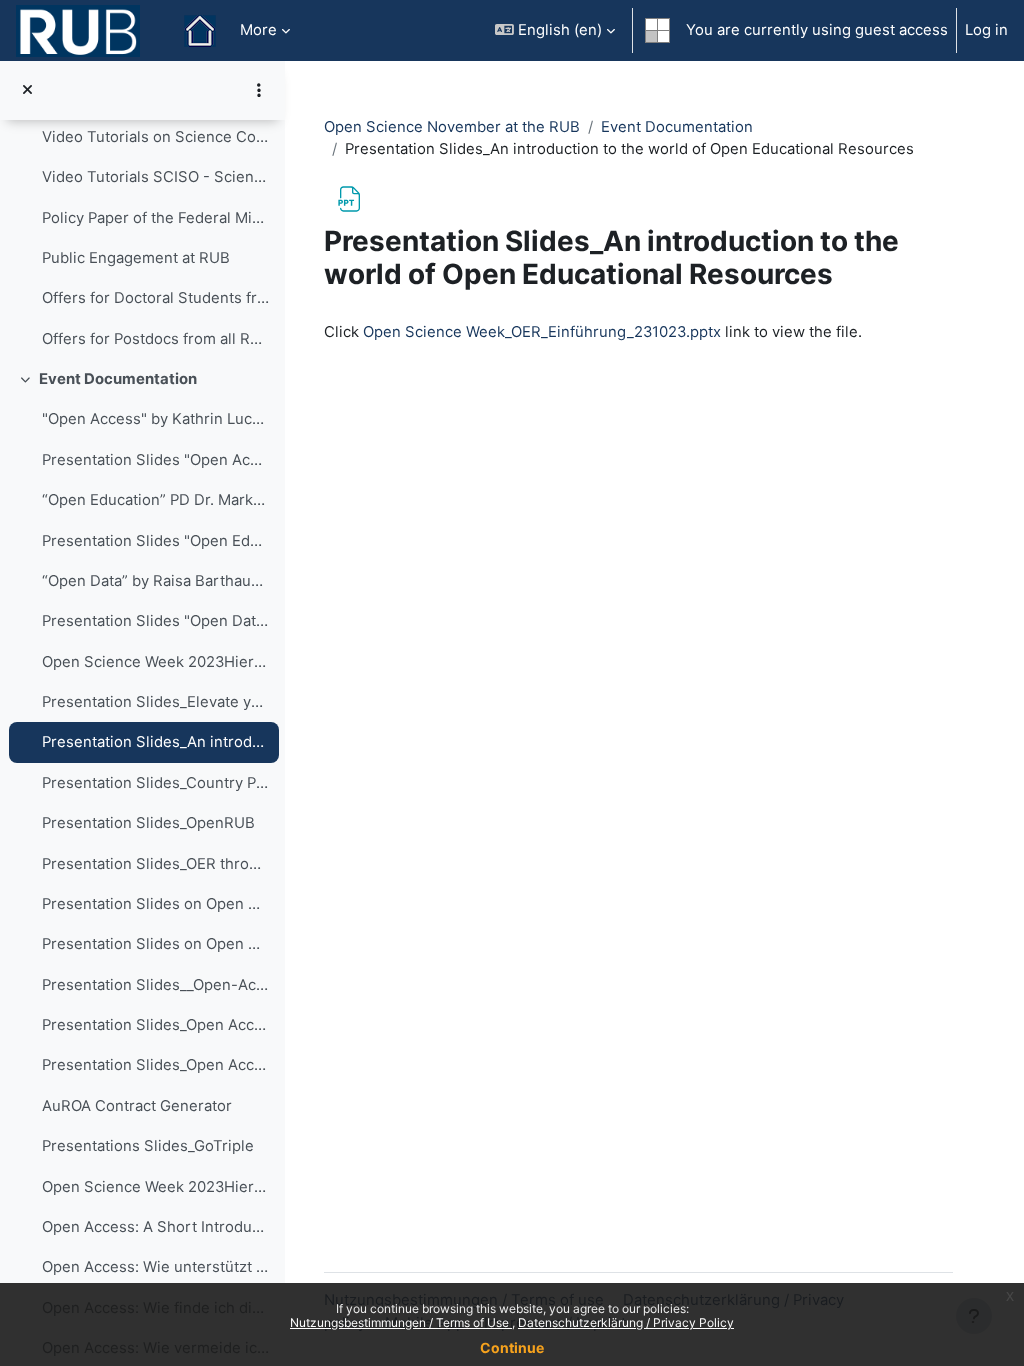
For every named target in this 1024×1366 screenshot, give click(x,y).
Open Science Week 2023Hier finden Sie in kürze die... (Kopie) (155, 1187)
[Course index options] (259, 90)
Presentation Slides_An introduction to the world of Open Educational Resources (155, 742)
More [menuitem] (258, 30)
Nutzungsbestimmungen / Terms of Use (401, 1322)
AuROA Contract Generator (137, 1106)
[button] (555, 30)
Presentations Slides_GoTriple (148, 1146)
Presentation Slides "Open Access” (155, 460)
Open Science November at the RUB (452, 127)
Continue (512, 1347)
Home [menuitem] (200, 31)
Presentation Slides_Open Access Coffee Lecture (155, 1025)
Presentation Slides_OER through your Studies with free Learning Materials (155, 864)
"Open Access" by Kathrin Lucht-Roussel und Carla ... (155, 419)
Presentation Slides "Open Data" (155, 621)
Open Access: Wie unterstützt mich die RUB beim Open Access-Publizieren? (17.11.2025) (155, 1267)
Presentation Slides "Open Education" (155, 541)
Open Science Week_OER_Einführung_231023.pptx (542, 332)
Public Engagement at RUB (136, 258)
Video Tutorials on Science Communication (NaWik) (155, 137)
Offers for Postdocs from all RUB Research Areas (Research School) (155, 339)
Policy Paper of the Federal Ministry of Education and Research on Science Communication (155, 218)
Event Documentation (118, 379)
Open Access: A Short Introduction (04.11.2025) (155, 1227)
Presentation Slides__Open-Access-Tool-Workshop (155, 985)
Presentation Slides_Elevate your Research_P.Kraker (155, 702)
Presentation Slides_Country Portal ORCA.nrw (155, 783)
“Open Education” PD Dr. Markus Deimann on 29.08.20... (155, 500)
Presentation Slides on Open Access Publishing (155, 904)
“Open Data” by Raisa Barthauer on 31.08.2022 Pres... (155, 581)
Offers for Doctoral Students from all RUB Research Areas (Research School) (155, 298)
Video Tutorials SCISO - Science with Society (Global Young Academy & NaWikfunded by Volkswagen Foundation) (155, 177)
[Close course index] (27, 90)
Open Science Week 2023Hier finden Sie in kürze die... (155, 662)
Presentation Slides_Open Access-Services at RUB (155, 1065)
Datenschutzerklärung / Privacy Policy (626, 1322)
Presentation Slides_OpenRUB (148, 823)
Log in (986, 30)
